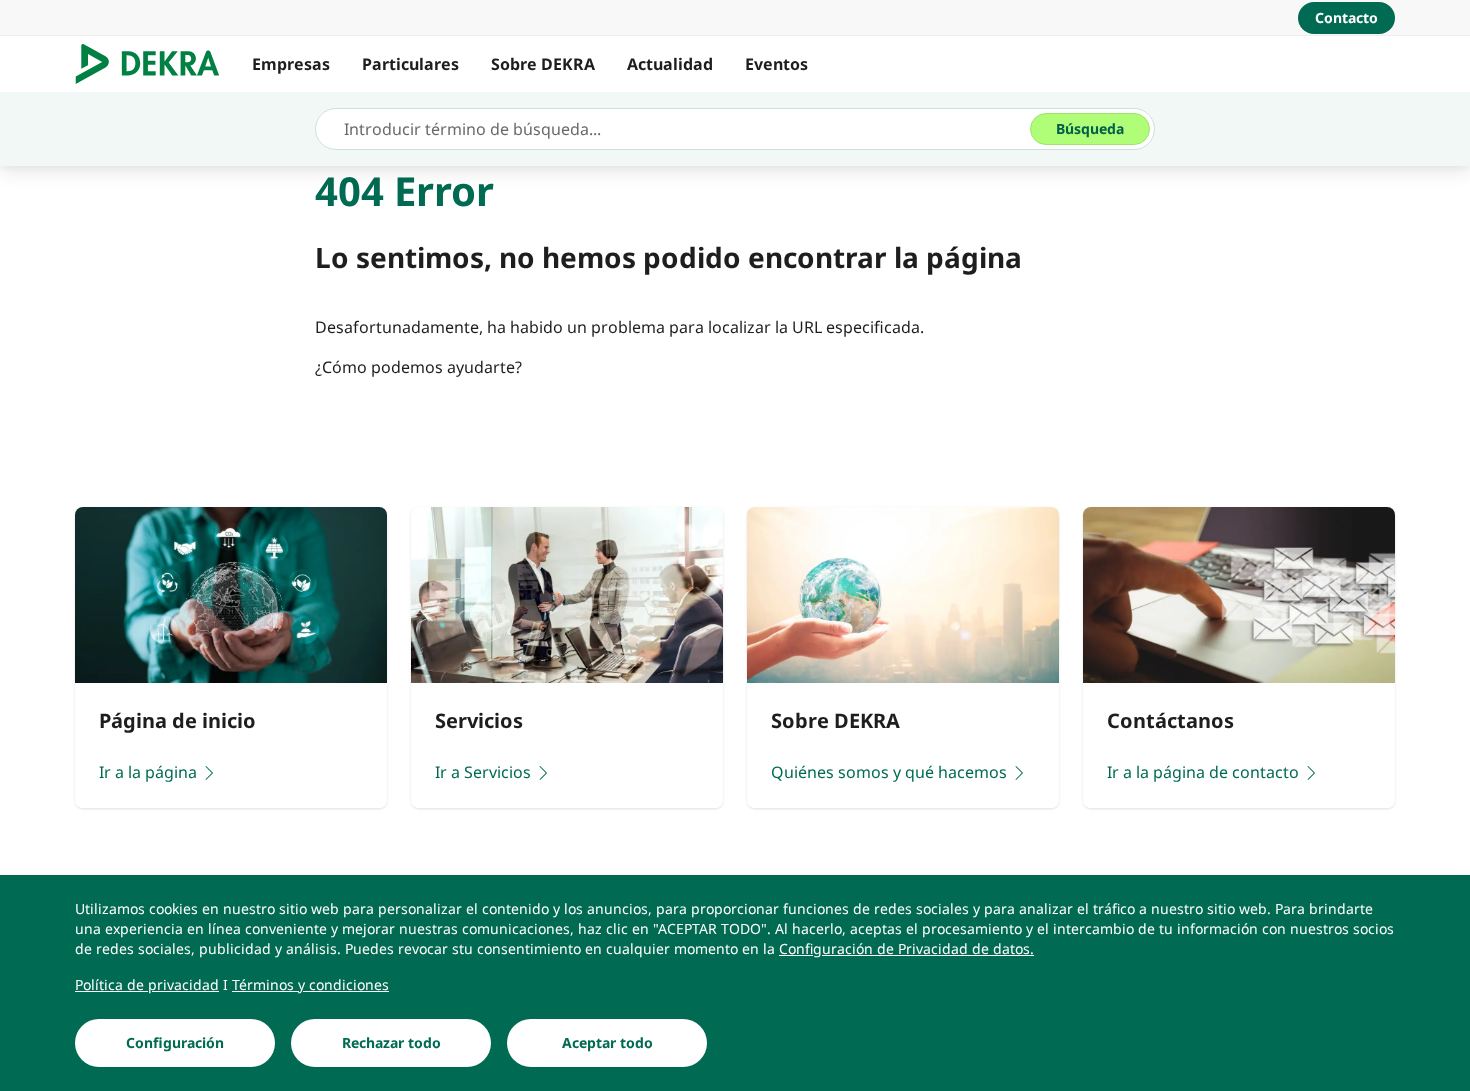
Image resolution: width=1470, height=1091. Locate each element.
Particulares (410, 64)
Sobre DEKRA (543, 64)
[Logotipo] (155, 64)
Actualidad (670, 64)
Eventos (776, 64)
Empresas (291, 64)
